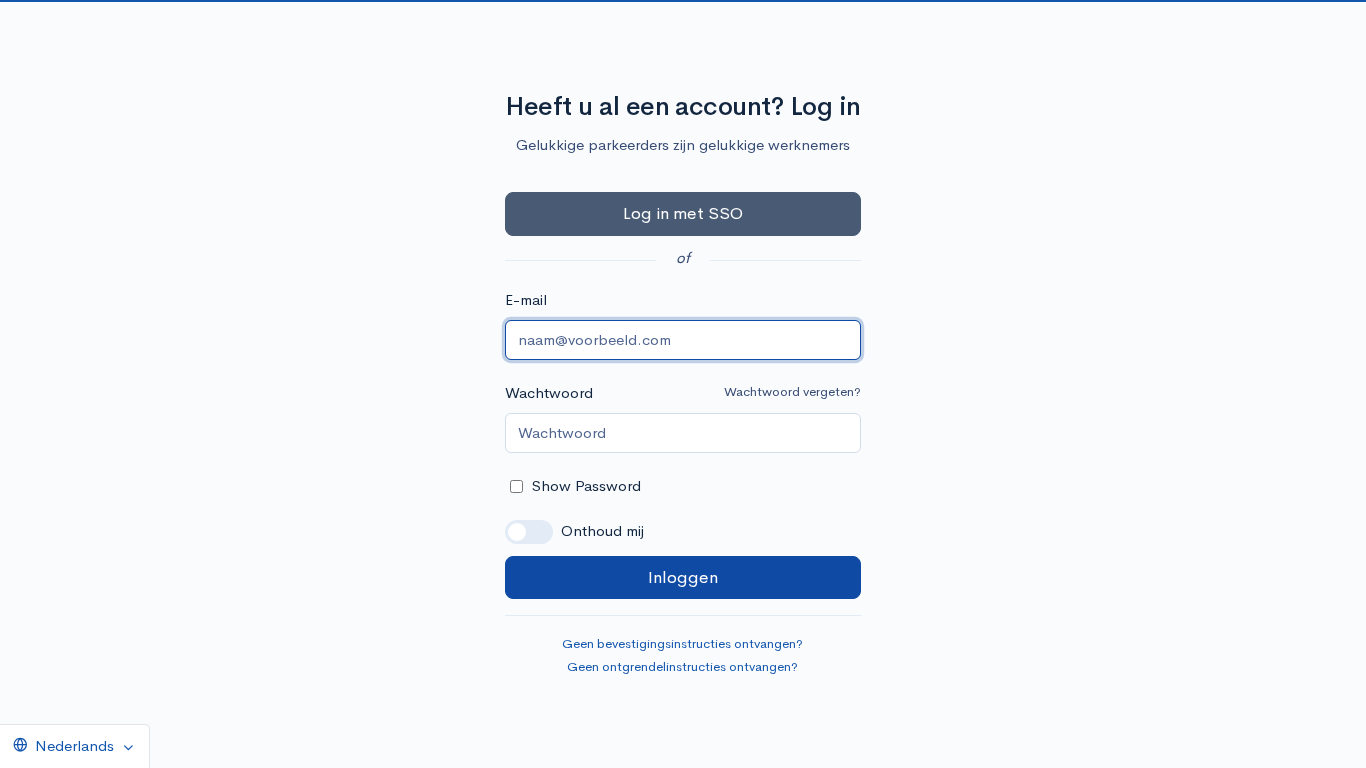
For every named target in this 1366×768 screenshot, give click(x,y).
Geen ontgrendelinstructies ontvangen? (682, 666)
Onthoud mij (602, 530)
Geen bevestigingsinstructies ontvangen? (682, 643)
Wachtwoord (549, 392)
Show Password (586, 485)
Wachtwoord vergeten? (792, 391)
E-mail (526, 299)
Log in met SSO (683, 213)
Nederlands (74, 745)
